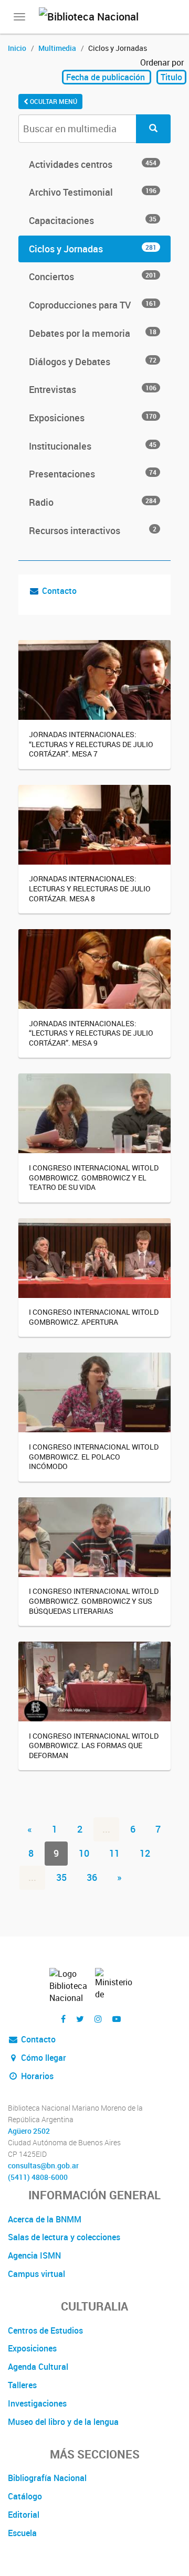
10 (84, 1853)
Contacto (59, 591)
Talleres (22, 2385)
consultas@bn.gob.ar (43, 2166)
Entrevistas (93, 389)
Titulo (171, 77)
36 (92, 1877)
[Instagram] (98, 2019)
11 (114, 1853)
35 (61, 1877)
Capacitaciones (93, 220)
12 (145, 1853)
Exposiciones (93, 418)
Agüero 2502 (29, 2131)
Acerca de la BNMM (45, 2219)
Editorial (24, 2515)
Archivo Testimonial (93, 192)
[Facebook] (63, 2019)
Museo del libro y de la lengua (63, 2422)
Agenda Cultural (38, 2367)
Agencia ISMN (34, 2255)
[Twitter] (80, 2019)
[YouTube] (117, 2019)
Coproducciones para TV (93, 305)
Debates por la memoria (93, 333)
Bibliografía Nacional (47, 2478)
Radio (93, 502)
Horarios (36, 2076)
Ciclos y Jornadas (93, 249)
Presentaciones (93, 474)
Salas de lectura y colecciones (64, 2237)
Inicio (17, 48)
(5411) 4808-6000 (38, 2177)
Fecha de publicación (107, 77)
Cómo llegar (43, 2058)
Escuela (22, 2533)
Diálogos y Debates (93, 361)
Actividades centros (93, 164)
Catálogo (25, 2496)
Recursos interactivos (93, 530)
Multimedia (57, 48)
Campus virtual (36, 2274)
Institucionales (93, 446)
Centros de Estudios (45, 2330)
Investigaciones (37, 2403)
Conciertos (93, 276)
